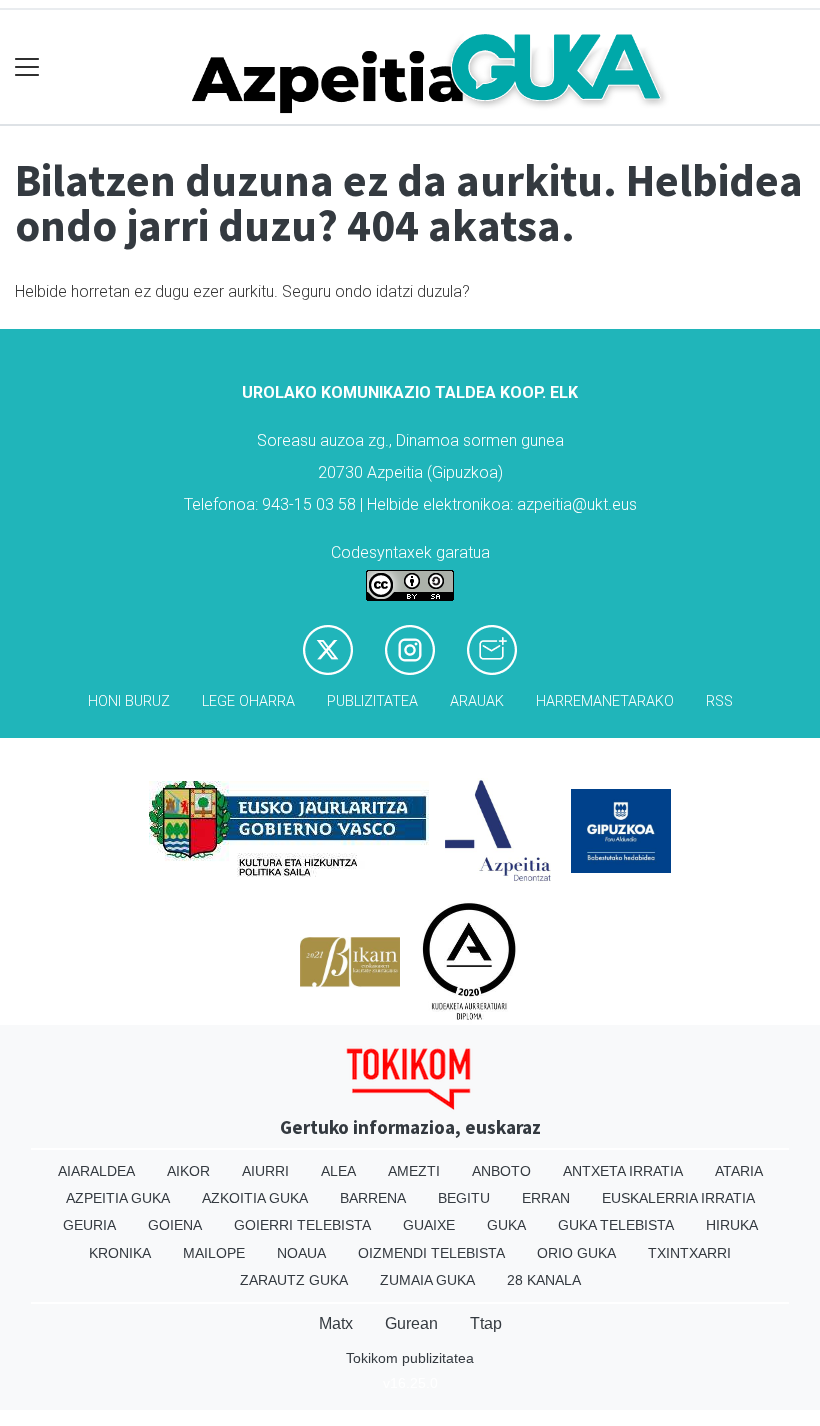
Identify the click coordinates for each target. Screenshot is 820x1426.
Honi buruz (129, 701)
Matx (336, 1323)
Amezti (414, 1171)
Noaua (301, 1253)
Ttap (486, 1323)
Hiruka (732, 1225)
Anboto (501, 1171)
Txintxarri (689, 1253)
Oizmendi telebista (431, 1253)
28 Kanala (544, 1280)
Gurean (411, 1323)
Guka (506, 1225)
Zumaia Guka (427, 1280)
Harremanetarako (605, 701)
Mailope (214, 1253)
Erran (546, 1198)
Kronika (120, 1253)
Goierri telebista (302, 1225)
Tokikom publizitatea (410, 1358)
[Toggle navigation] (27, 67)
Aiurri (265, 1171)
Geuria (89, 1225)
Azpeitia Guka (118, 1198)
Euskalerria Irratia (678, 1198)
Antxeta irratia (623, 1171)
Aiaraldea (96, 1171)
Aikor (188, 1171)
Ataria (739, 1171)
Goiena (175, 1225)
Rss (719, 701)
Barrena (373, 1198)
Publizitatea (372, 701)
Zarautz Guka (294, 1280)
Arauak (477, 701)
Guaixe (429, 1225)
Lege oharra (248, 701)
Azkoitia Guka (255, 1198)
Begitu (464, 1198)
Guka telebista (616, 1225)
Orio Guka (576, 1253)
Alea (338, 1171)
